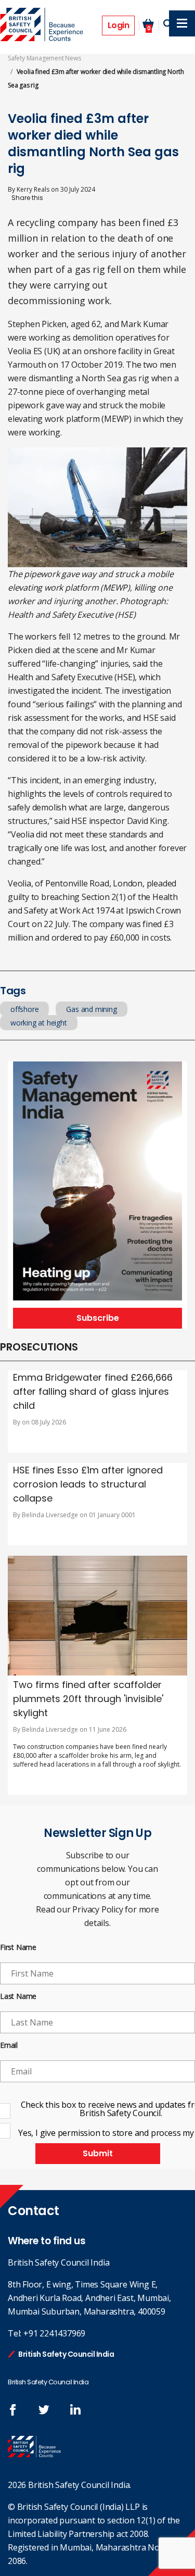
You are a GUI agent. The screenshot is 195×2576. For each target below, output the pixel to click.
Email (9, 2046)
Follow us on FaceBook (13, 2410)
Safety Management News (44, 58)
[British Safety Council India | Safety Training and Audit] (43, 26)
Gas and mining (91, 1009)
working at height (39, 1023)
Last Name (18, 1997)
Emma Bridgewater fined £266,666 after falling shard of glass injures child (93, 1391)
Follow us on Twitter (44, 2410)
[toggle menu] (182, 23)
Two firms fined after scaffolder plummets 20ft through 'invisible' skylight (88, 1699)
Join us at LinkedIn (75, 2410)
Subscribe (98, 1318)
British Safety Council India (66, 2354)
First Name (18, 1948)
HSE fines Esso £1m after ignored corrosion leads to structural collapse (88, 1484)
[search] (168, 24)
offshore (24, 1009)
